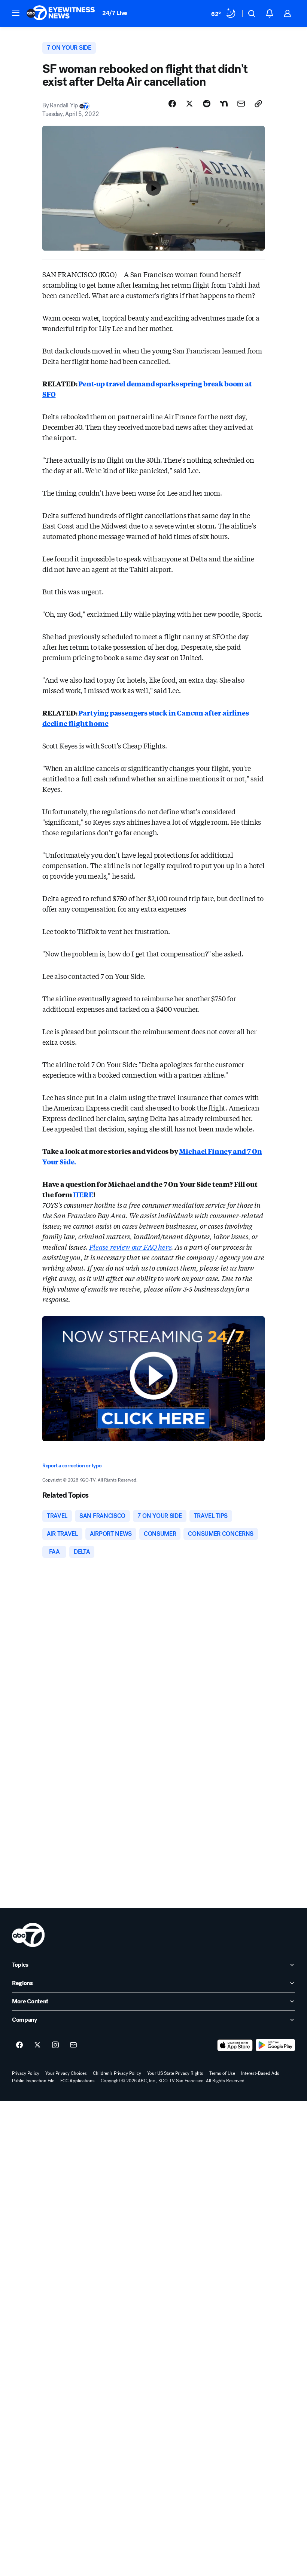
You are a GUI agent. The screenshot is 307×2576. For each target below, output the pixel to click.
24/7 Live (115, 13)
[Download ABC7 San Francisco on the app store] (235, 2045)
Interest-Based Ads (260, 2073)
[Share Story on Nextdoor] (224, 104)
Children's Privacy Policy (117, 2073)
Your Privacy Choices (66, 2073)
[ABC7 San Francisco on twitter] (37, 2045)
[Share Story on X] (189, 104)
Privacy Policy (26, 2073)
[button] (16, 13)
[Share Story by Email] (241, 104)
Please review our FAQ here (130, 1247)
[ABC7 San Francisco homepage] (61, 13)
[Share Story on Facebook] (172, 104)
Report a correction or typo (72, 1466)
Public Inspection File (33, 2081)
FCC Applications (77, 2081)
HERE (83, 1194)
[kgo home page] (28, 1935)
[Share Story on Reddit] (207, 104)
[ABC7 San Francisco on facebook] (19, 2045)
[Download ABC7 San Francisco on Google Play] (275, 2045)
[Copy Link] (258, 104)
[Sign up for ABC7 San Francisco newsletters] (73, 2045)
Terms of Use (222, 2073)
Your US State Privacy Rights (175, 2073)
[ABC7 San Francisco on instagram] (55, 2045)
